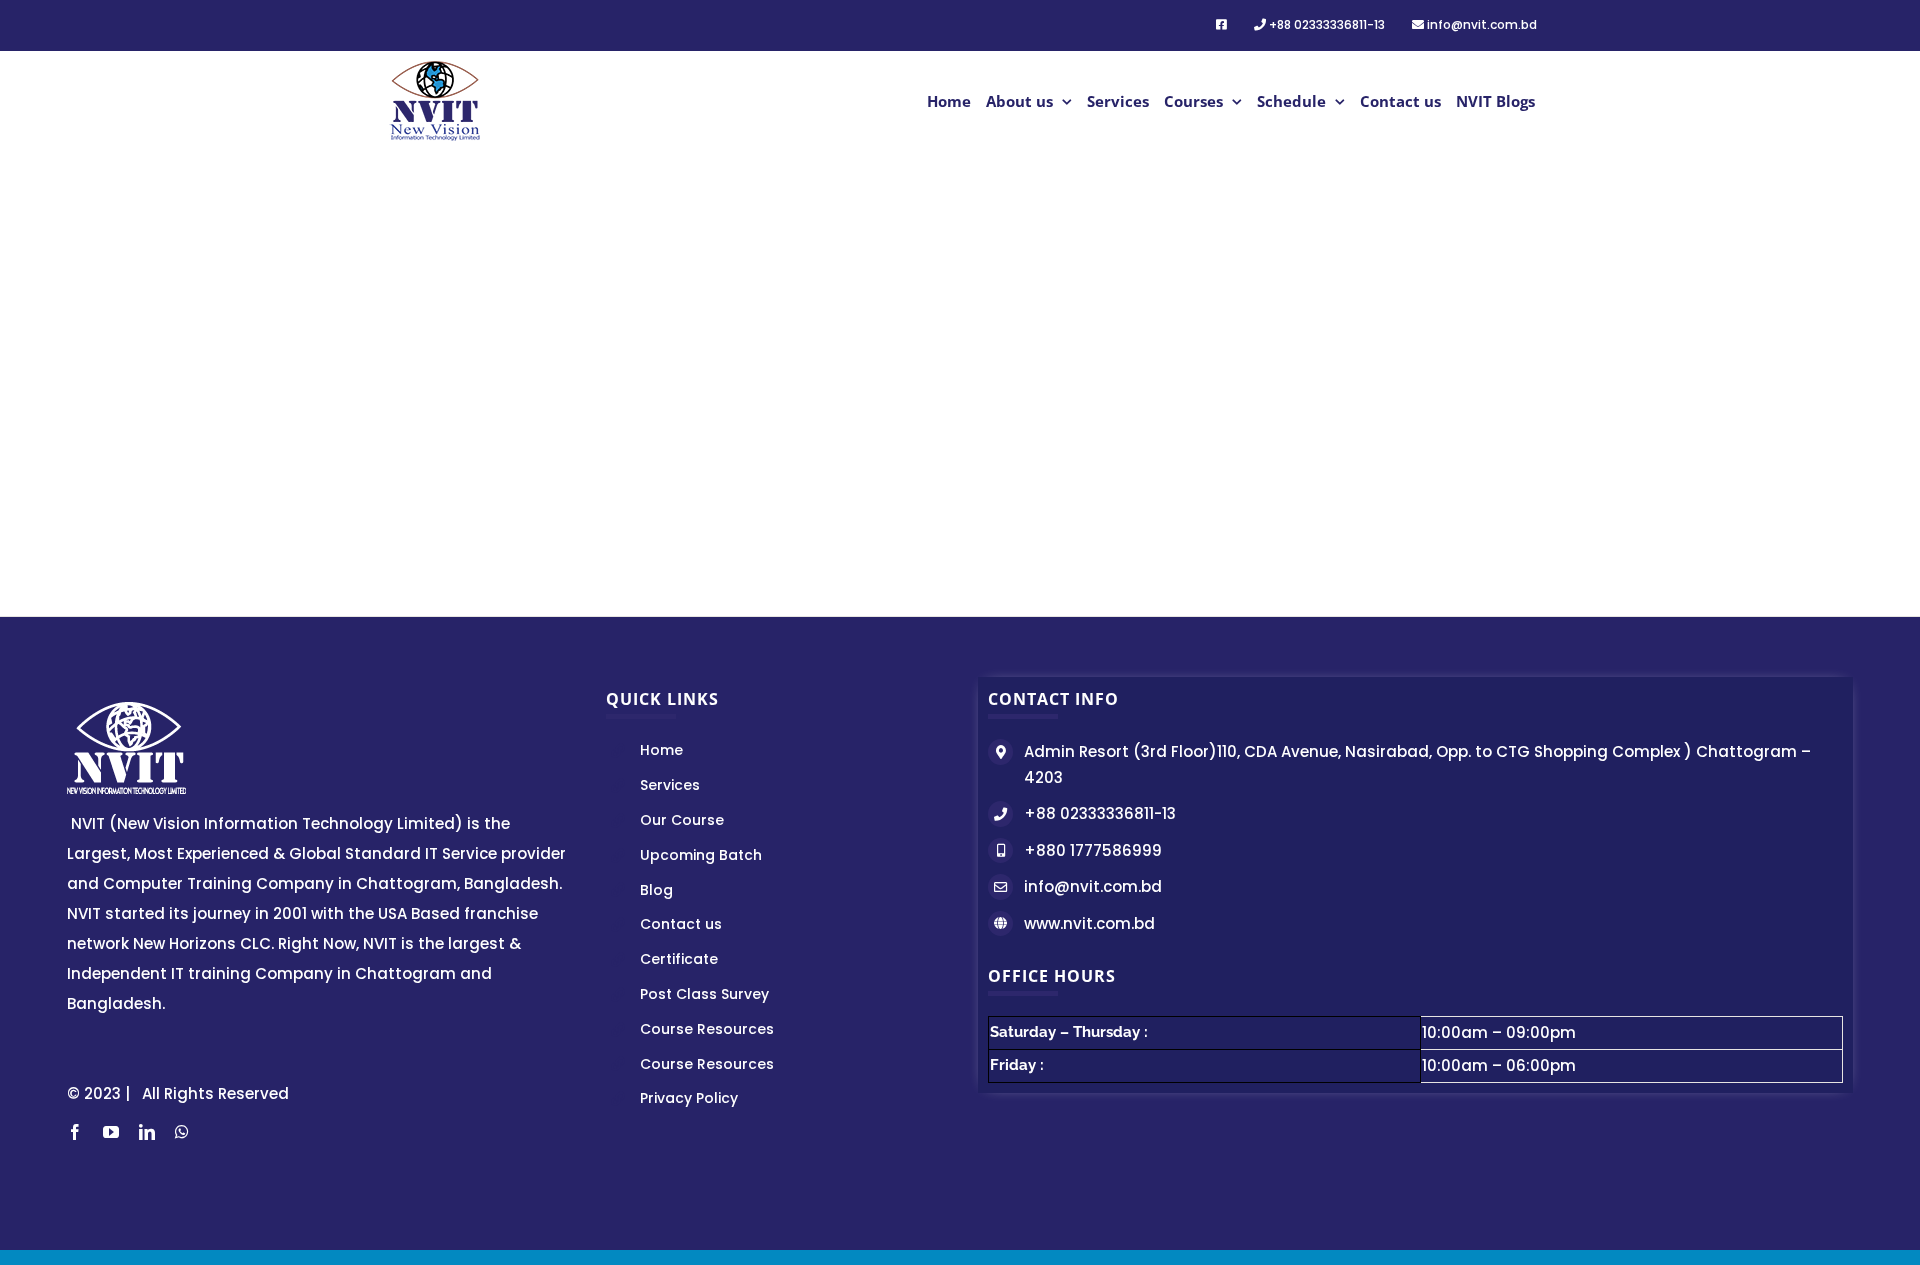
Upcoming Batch (701, 855)
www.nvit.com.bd (1089, 923)
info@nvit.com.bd (1093, 886)
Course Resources (707, 1029)
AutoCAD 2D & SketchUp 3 (506, 399)
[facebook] (75, 1132)
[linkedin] (147, 1132)
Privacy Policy (689, 1098)
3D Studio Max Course (808, 388)
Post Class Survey (704, 994)
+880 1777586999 (1093, 850)
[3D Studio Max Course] (808, 186)
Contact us (681, 924)
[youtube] (111, 1132)
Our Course (682, 820)
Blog (656, 890)
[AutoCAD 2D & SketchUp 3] (506, 186)
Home (661, 750)
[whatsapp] (182, 1132)
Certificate (679, 959)
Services (670, 785)
